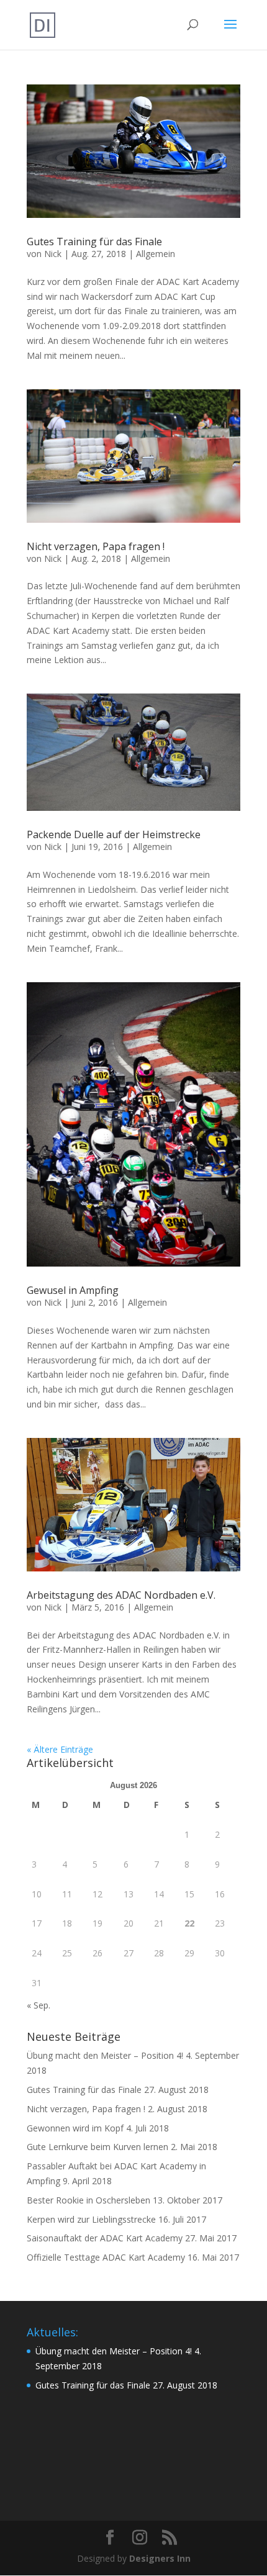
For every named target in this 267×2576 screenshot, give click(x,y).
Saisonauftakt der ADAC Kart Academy (105, 2238)
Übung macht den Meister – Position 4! (105, 2055)
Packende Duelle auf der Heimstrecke (114, 834)
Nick (53, 254)
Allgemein (156, 254)
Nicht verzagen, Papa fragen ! (96, 546)
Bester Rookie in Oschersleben (88, 2200)
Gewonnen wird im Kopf (75, 2128)
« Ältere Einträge (60, 1749)
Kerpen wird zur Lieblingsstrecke (91, 2219)
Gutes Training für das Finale (94, 242)
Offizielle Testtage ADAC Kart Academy (106, 2257)
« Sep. (38, 2005)
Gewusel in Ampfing (73, 1290)
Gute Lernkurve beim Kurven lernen (97, 2147)
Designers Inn (160, 2558)
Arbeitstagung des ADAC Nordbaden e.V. (121, 1595)
